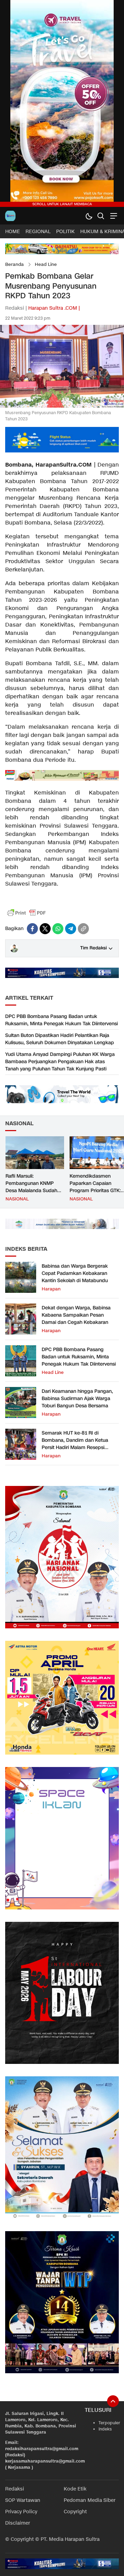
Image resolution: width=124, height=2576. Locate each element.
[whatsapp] (58, 929)
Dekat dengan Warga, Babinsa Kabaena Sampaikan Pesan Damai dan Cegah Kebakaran (76, 1315)
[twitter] (45, 929)
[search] (101, 216)
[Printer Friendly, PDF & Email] (27, 913)
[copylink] (83, 929)
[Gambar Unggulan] (62, 406)
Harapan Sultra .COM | (54, 308)
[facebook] (32, 929)
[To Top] (113, 2401)
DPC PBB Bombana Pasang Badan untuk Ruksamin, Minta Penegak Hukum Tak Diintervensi (61, 1020)
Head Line (46, 264)
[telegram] (71, 929)
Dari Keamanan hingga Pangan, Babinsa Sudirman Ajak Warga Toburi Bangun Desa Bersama (77, 1399)
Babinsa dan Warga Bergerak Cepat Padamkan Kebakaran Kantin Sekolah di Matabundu (75, 1273)
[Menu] (113, 216)
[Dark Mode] (89, 216)
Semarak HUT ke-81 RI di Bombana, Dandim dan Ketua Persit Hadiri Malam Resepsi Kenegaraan (75, 1444)
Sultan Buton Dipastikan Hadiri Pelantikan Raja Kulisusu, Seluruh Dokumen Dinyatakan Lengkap (60, 1039)
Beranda (14, 264)
